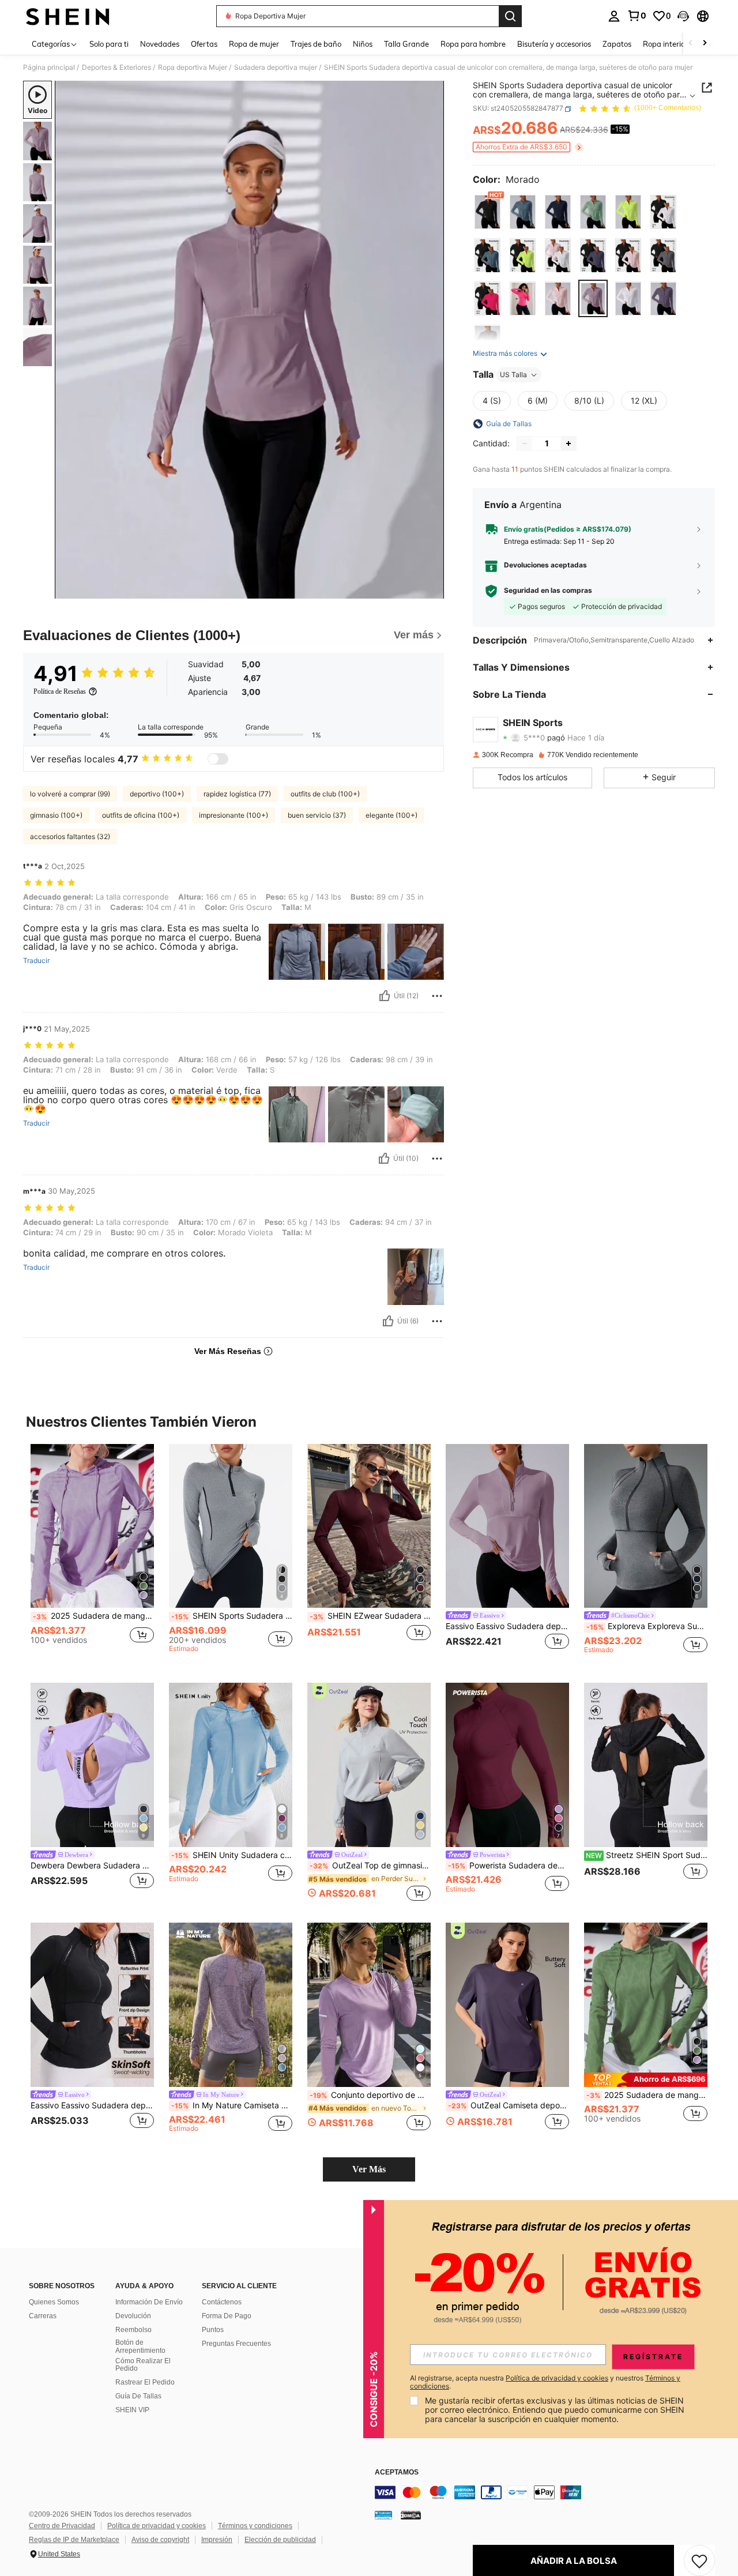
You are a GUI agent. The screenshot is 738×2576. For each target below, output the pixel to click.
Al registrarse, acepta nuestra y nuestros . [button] (545, 2382)
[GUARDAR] (699, 2560)
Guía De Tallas (138, 2396)
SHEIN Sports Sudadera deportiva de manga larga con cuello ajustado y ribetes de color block (232, 1616)
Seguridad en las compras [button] (548, 591)
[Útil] (385, 996)
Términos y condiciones (255, 2526)
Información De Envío (149, 2302)
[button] (683, 16)
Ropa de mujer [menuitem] (254, 44)
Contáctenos (222, 2302)
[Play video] (250, 340)
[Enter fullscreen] (432, 589)
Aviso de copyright (160, 2540)
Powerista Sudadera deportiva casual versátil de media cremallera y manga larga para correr (509, 1866)
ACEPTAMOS (397, 2472)
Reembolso (133, 2330)
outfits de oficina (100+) (141, 815)
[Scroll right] (705, 44)
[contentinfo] (548, 2492)
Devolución (133, 2316)
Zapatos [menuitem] (617, 44)
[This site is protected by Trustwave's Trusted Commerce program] (383, 2515)
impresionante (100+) (234, 815)
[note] (646, 2080)
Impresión (217, 2540)
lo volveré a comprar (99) (70, 794)
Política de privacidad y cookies (157, 2526)
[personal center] (614, 16)
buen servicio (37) (317, 815)
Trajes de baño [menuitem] (316, 44)
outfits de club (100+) (325, 794)
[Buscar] (510, 16)
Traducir (36, 961)
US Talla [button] (513, 375)
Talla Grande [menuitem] (406, 44)
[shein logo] (68, 16)
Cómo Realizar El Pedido (143, 2365)
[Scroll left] (691, 44)
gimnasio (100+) (56, 815)
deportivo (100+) (157, 794)
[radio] (487, 212)
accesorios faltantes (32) (70, 836)
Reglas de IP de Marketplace (74, 2540)
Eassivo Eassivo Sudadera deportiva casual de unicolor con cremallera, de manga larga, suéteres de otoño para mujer (507, 1626)
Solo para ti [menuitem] (109, 44)
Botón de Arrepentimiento (140, 2346)
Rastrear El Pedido (145, 2382)
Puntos (213, 2330)
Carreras (43, 2316)
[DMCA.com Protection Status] (411, 2515)
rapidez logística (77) (237, 794)
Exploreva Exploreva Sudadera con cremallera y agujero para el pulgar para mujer (647, 1626)
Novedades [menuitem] (160, 44)
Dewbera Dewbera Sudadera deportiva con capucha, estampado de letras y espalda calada (92, 1866)
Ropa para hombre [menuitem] (473, 44)
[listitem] (92, 1554)
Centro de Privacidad (62, 2526)
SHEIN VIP (132, 2410)
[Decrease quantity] (525, 443)
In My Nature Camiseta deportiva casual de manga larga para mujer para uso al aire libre (232, 2105)
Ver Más (369, 2169)
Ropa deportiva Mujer (193, 67)
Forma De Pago (227, 2316)
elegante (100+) (391, 815)
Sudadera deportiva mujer (276, 67)
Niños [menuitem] (363, 44)
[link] (637, 16)
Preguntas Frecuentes (236, 2344)
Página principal (49, 67)
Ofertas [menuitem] (204, 44)
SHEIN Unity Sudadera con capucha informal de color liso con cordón (232, 1855)
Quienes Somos (54, 2302)
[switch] (218, 759)
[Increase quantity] (568, 443)
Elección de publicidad (280, 2540)
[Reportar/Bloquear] (437, 996)
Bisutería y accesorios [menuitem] (554, 44)
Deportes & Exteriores (116, 67)
